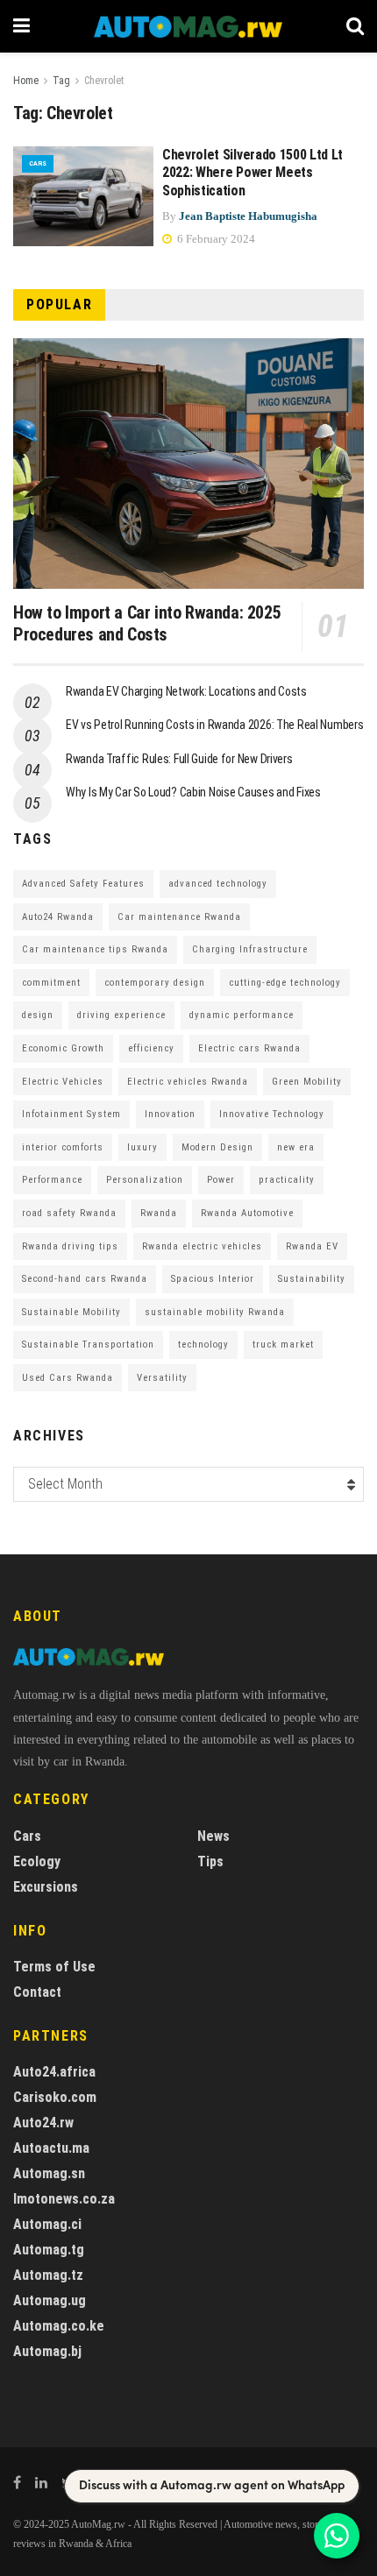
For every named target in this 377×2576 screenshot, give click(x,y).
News (213, 1836)
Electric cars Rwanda (249, 1048)
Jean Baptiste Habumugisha (248, 216)
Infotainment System (71, 1114)
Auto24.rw (43, 2123)
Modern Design (217, 1147)
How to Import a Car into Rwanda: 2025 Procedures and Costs (147, 623)
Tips (210, 1861)
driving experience (121, 1015)
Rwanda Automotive (247, 1213)
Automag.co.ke (59, 2326)
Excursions (46, 1887)
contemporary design (155, 983)
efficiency (151, 1048)
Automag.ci (47, 2224)
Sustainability (312, 1279)
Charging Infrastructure (250, 949)
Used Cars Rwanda (68, 1378)
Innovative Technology (272, 1114)
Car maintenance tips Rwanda (95, 949)
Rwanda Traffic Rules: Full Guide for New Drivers (179, 759)
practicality (287, 1180)
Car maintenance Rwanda (179, 917)
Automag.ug (50, 2300)
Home (26, 81)
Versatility (162, 1378)
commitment (51, 983)
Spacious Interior (213, 1279)
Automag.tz (48, 2275)
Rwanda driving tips (70, 1246)
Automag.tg (49, 2250)
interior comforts (63, 1147)
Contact (37, 1992)
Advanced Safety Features (83, 884)
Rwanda (159, 1213)
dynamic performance (242, 1015)
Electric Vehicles (63, 1082)
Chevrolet (104, 81)
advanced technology (218, 884)
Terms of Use (54, 1967)
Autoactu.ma (51, 2148)
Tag (61, 81)
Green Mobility (307, 1082)
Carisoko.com (55, 2097)
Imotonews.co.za (64, 2199)
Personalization (145, 1180)
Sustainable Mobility (71, 1312)
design (38, 1015)
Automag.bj (47, 2351)
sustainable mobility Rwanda (215, 1312)
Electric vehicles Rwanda (188, 1082)
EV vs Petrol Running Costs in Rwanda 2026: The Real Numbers (214, 725)
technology (203, 1345)
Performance (52, 1180)
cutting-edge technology (285, 983)
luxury (142, 1147)
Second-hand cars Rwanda (85, 1279)
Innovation (170, 1114)
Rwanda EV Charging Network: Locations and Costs (186, 691)
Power (221, 1180)
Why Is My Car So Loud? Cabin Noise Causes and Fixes (193, 792)
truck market (283, 1345)
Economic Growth (63, 1048)
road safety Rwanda (69, 1213)
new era (296, 1147)
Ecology (37, 1861)
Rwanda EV (312, 1246)
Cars (38, 163)
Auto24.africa (54, 2072)
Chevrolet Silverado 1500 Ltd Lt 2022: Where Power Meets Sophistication (253, 173)
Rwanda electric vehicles (202, 1246)
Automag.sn (49, 2173)
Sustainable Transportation (88, 1345)
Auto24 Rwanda (58, 917)
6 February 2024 (215, 239)
